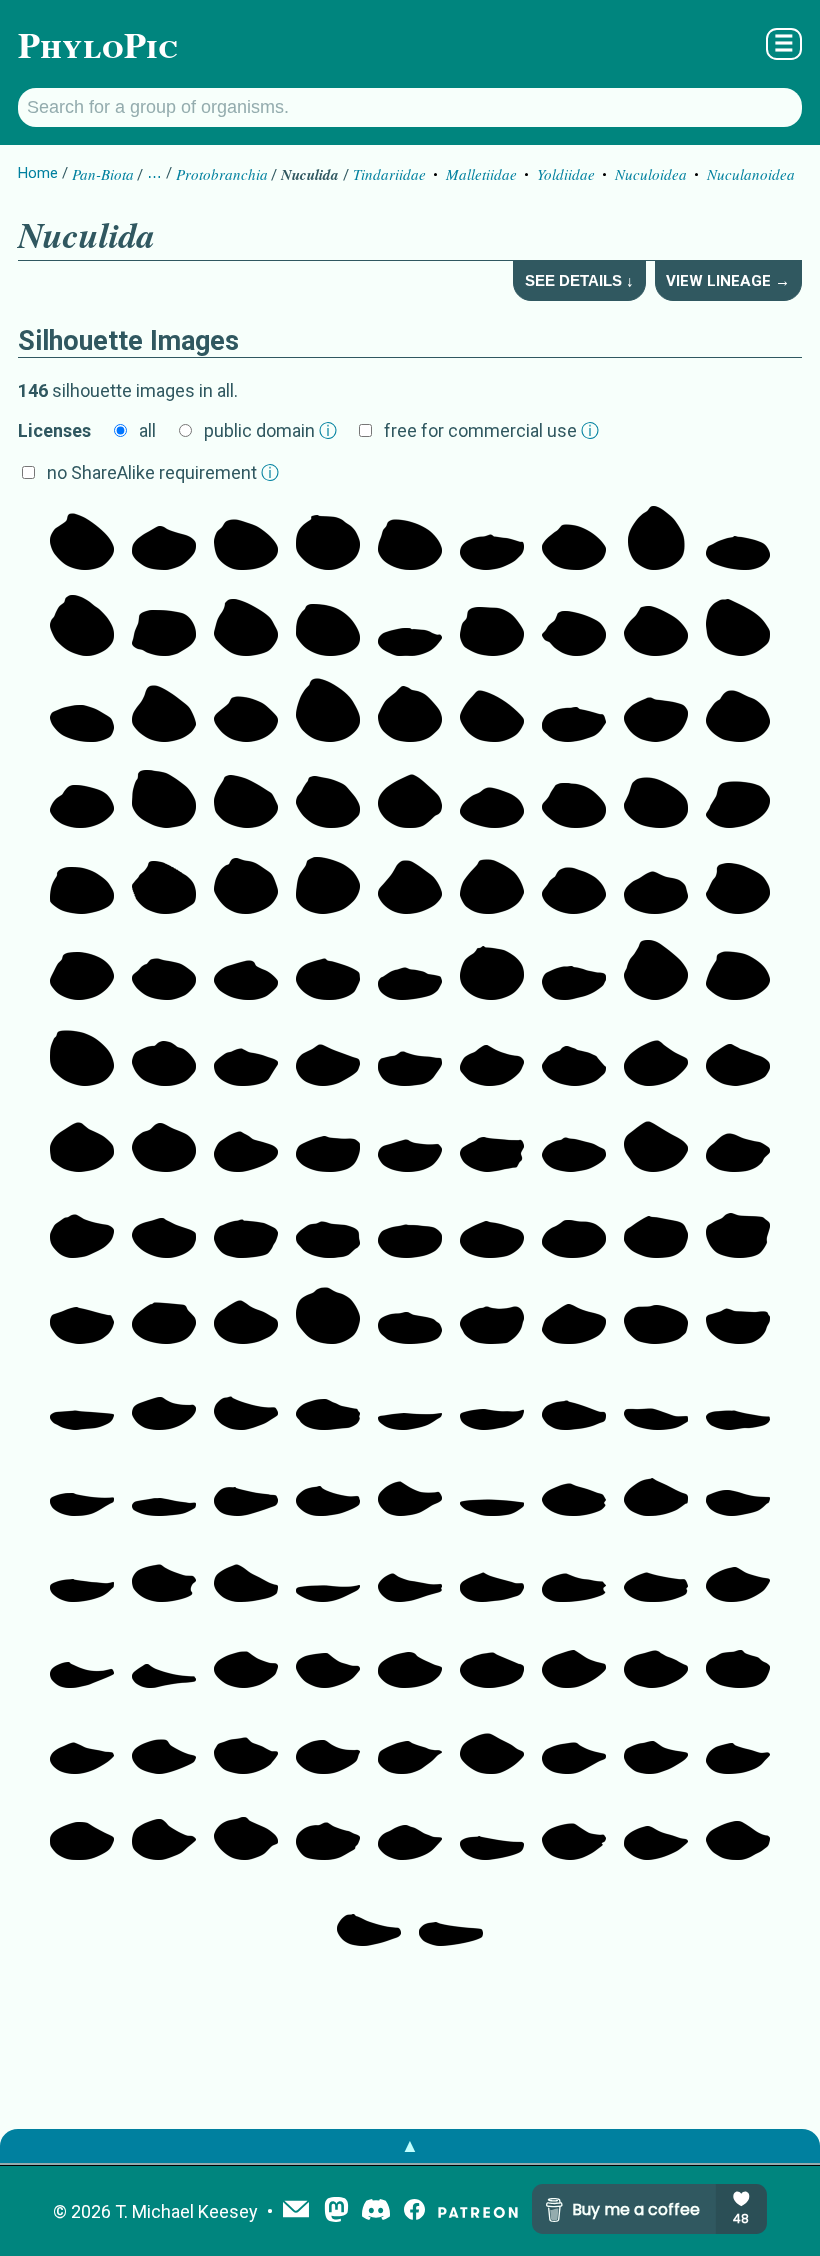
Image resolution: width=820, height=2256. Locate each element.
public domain (270, 430)
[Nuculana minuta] (656, 1486)
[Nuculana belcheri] (328, 1400)
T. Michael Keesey (186, 2211)
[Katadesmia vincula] (574, 1142)
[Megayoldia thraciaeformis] (492, 1314)
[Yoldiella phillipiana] (164, 540)
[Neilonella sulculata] (328, 1056)
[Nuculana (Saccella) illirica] (492, 1744)
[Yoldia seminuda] (410, 626)
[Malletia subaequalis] (656, 1314)
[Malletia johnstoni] (164, 1314)
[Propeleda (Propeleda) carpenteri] (369, 1916)
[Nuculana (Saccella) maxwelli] (82, 1744)
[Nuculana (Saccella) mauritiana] (328, 1658)
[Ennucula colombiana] (82, 798)
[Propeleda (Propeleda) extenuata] (246, 1400)
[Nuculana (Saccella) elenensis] (328, 1744)
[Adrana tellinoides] (82, 1400)
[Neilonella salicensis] (656, 1142)
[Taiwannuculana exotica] (738, 1314)
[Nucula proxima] (328, 712)
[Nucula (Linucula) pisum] (738, 626)
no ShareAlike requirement (163, 472)
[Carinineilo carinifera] (574, 1056)
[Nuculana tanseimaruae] (164, 1658)
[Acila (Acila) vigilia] (164, 626)
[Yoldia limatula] (492, 540)
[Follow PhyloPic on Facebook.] (414, 2211)
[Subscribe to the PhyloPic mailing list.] (296, 2211)
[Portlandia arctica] (246, 1056)
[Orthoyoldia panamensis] (410, 1228)
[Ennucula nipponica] (574, 540)
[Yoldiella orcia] (656, 712)
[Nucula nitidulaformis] (656, 540)
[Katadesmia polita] (738, 1142)
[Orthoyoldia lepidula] (656, 1228)
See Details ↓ (579, 280)
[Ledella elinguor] (246, 970)
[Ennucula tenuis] (164, 798)
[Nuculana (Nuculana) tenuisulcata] (574, 1400)
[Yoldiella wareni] (492, 798)
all (147, 430)
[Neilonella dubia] (492, 1056)
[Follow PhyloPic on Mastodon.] (336, 2211)
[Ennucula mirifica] (738, 712)
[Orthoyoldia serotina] (410, 1314)
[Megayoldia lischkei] (410, 1142)
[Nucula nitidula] (328, 626)
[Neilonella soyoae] (574, 1314)
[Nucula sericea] (82, 1056)
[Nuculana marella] (82, 1572)
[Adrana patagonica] (164, 1486)
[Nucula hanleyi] (82, 884)
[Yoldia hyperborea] (574, 712)
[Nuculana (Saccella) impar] (738, 1744)
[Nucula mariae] (410, 884)
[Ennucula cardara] (246, 712)
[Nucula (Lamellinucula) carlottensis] (328, 884)
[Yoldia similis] (410, 970)
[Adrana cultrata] (492, 1486)
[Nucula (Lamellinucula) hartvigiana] (246, 540)
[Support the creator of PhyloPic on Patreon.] (478, 2211)
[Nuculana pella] (164, 1572)
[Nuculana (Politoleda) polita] (574, 1744)
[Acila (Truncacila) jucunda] (164, 884)
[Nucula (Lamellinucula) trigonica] (164, 712)
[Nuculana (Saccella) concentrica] (656, 1830)
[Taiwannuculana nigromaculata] (410, 1056)
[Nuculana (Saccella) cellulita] (82, 1830)
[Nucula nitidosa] (82, 970)
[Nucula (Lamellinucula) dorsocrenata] (738, 970)
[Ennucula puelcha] (656, 798)
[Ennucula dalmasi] (574, 884)
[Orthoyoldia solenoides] (82, 1314)
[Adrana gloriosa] (738, 1400)
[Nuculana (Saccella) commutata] (410, 1830)
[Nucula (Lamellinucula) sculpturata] (656, 626)
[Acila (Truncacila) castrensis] (246, 626)
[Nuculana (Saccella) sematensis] (492, 1658)
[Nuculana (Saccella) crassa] (574, 1830)
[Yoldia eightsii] (82, 712)
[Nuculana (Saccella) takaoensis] (328, 1830)
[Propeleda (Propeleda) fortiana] (451, 1916)
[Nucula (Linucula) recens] (246, 884)
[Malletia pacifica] (328, 1228)
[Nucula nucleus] (492, 884)
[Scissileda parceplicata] (164, 1228)
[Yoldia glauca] (574, 970)
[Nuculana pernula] (246, 1572)
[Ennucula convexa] (574, 798)
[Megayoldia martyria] (328, 1142)
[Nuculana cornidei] (410, 1572)
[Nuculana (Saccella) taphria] (410, 1658)
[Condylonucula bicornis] (492, 970)
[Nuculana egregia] (82, 1486)
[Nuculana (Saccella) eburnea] (164, 1744)
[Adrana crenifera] (410, 1400)
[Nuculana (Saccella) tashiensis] (246, 1658)
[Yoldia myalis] (738, 540)
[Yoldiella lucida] (328, 970)
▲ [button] (410, 2145)
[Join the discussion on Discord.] (376, 2211)
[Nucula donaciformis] (738, 798)
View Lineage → (728, 281)
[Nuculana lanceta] (82, 1658)
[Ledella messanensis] (246, 1830)
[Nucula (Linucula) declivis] (410, 540)
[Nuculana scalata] (246, 1486)
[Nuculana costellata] (738, 1486)
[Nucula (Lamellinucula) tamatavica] (82, 626)
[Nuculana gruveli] (738, 1572)
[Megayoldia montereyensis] (574, 1228)
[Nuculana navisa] (328, 1486)
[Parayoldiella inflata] (164, 1056)
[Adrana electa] (328, 1572)
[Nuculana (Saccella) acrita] (410, 1744)
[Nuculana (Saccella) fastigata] (246, 1744)
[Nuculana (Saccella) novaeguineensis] (656, 1658)
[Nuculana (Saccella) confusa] (738, 1658)
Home (38, 173)
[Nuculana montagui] (164, 1400)
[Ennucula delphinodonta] (492, 626)
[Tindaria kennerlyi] (164, 1142)
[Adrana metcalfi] (492, 1400)
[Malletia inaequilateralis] (738, 1228)
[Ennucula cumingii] (164, 970)
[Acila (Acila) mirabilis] (574, 626)
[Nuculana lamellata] (574, 1486)
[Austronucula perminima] (328, 540)
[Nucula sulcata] (656, 970)
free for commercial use (491, 430)
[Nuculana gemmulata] (656, 1572)
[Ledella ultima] (410, 798)
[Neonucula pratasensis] (82, 540)
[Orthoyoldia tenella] (246, 1228)
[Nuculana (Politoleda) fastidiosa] (656, 1744)
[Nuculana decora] (656, 1400)
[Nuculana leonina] (492, 1572)
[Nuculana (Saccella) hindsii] (164, 1830)
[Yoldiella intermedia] (656, 884)
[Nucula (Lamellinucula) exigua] (492, 712)
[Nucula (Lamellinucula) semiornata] (246, 798)
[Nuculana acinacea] (410, 1486)
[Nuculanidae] (656, 1056)
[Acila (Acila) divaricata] (738, 884)
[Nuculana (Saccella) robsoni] (738, 1830)
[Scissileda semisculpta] (492, 1228)
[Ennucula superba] (328, 798)
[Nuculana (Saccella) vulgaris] (574, 1658)
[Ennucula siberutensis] (410, 712)
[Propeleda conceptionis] (492, 1830)
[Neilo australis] (492, 1142)
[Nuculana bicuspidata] (574, 1572)
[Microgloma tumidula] (328, 1314)
